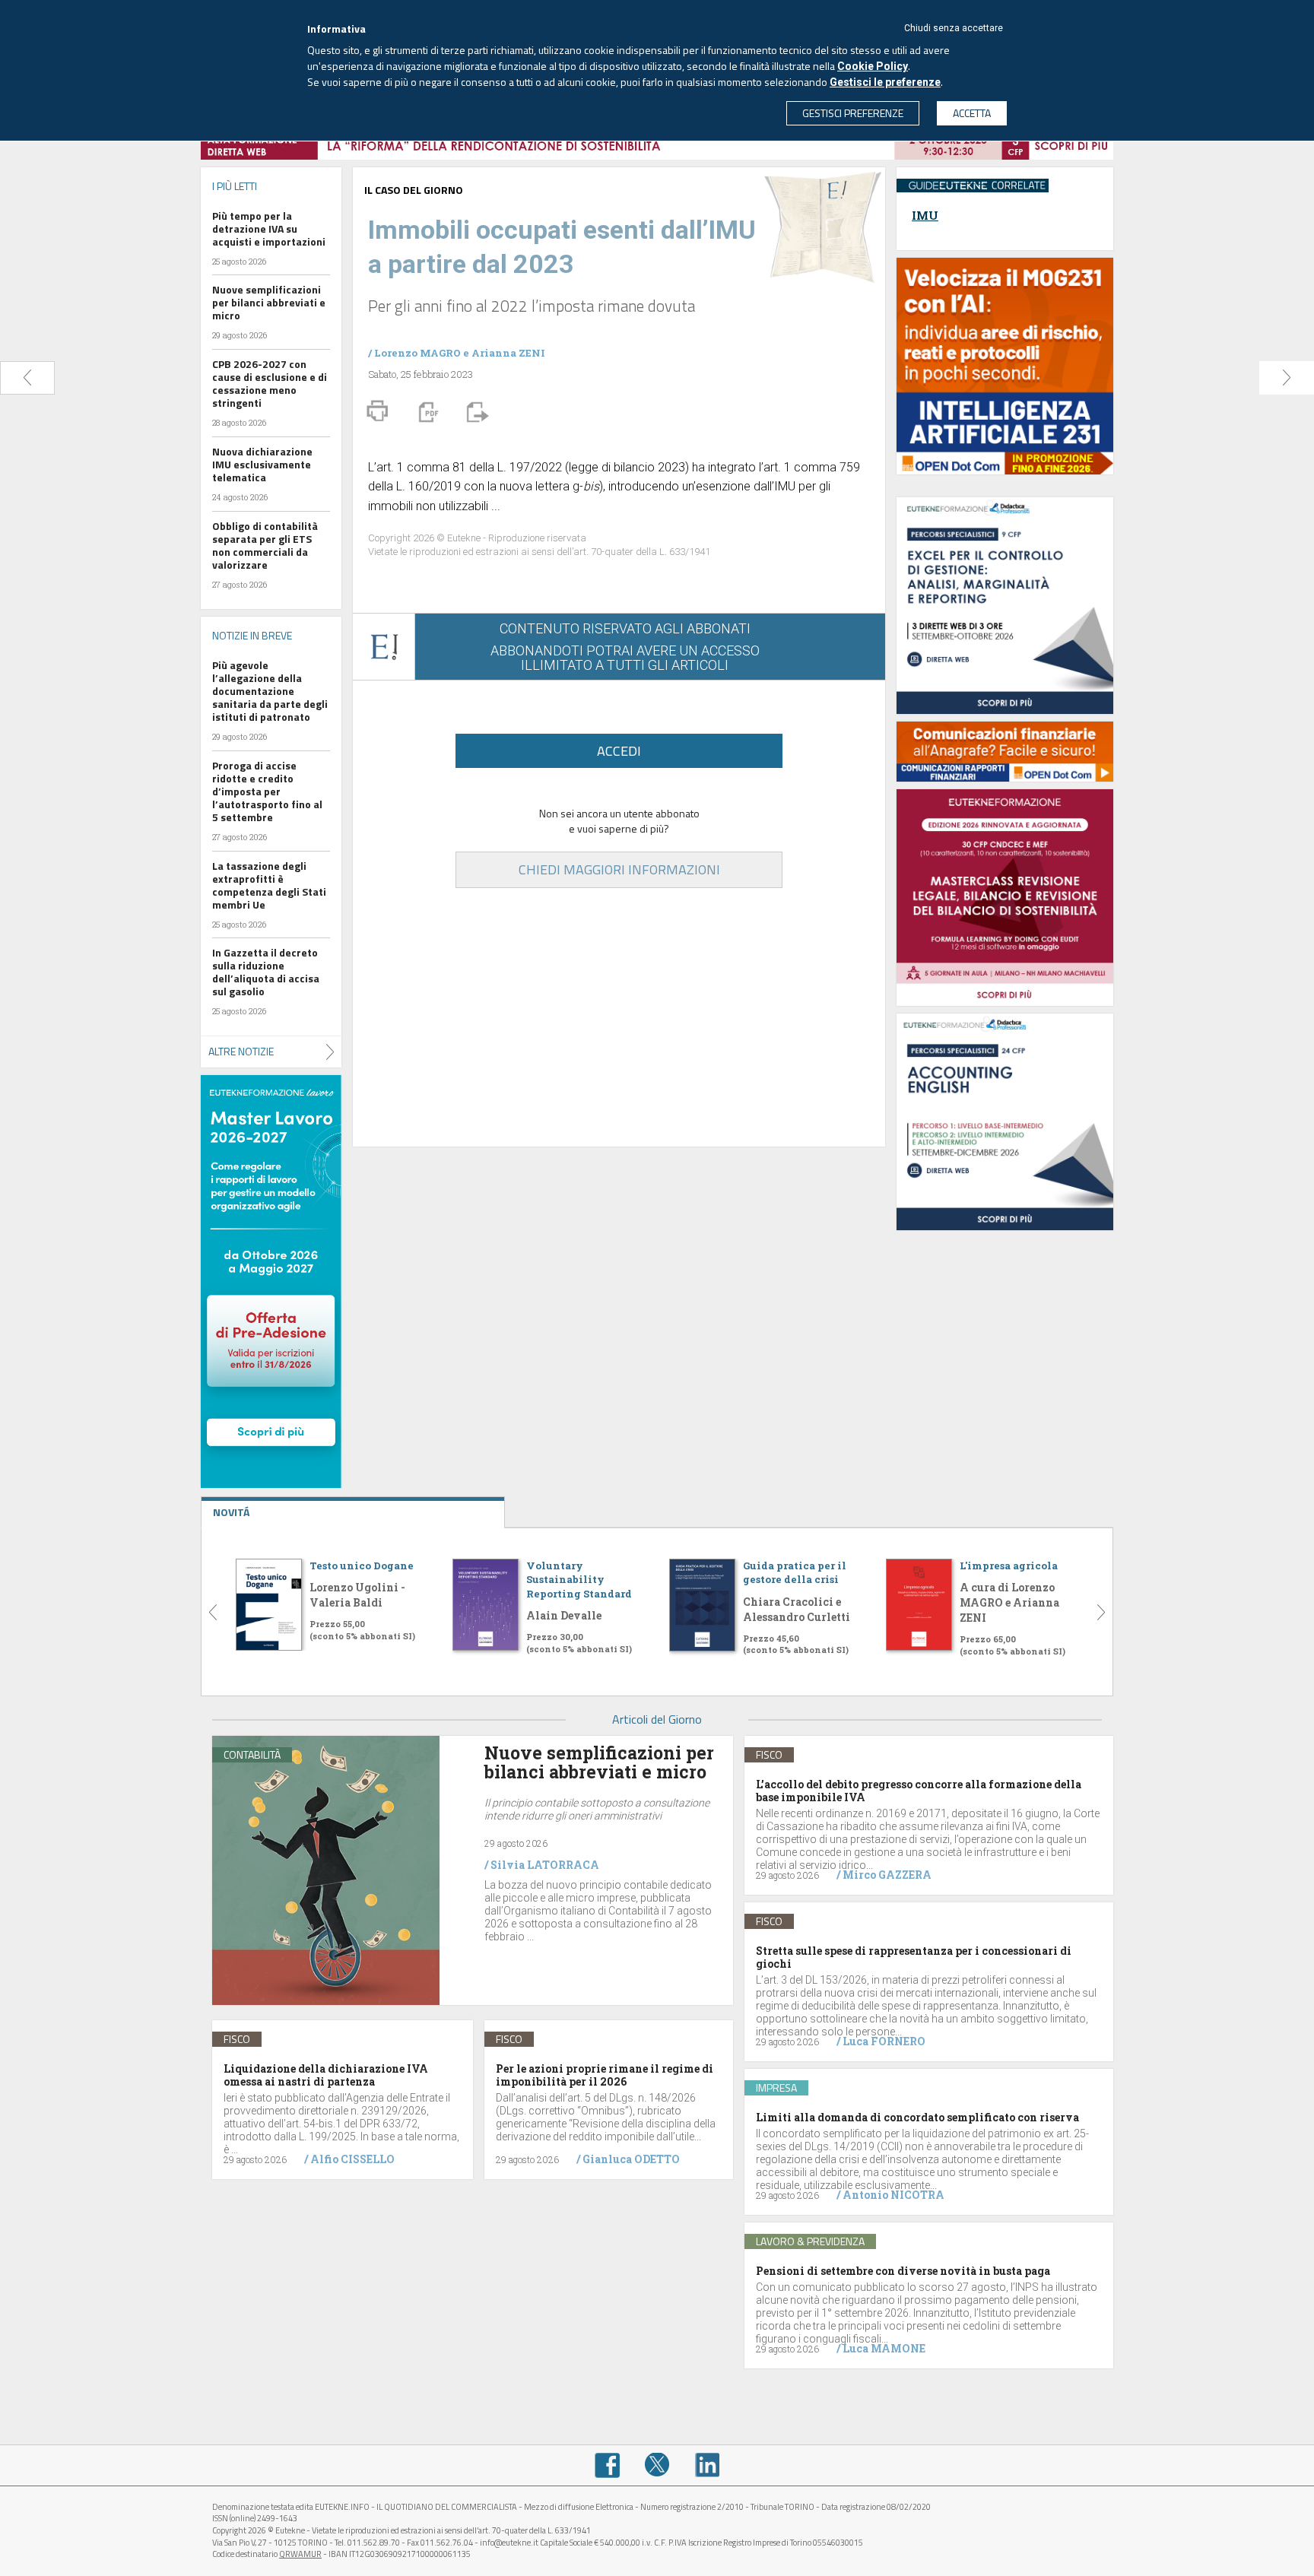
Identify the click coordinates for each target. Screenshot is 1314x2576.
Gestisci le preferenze (885, 82)
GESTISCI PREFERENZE (853, 113)
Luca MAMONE (884, 2348)
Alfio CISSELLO (352, 2159)
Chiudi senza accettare (954, 28)
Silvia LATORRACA (545, 1865)
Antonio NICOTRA (893, 2195)
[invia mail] (475, 411)
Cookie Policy (873, 66)
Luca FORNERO (884, 2041)
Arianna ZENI (508, 353)
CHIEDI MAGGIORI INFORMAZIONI (619, 869)
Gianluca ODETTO (631, 2159)
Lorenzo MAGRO (417, 353)
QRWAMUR (300, 2554)
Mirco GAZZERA (887, 1875)
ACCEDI (619, 751)
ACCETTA (972, 113)
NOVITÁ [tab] (231, 1512)
